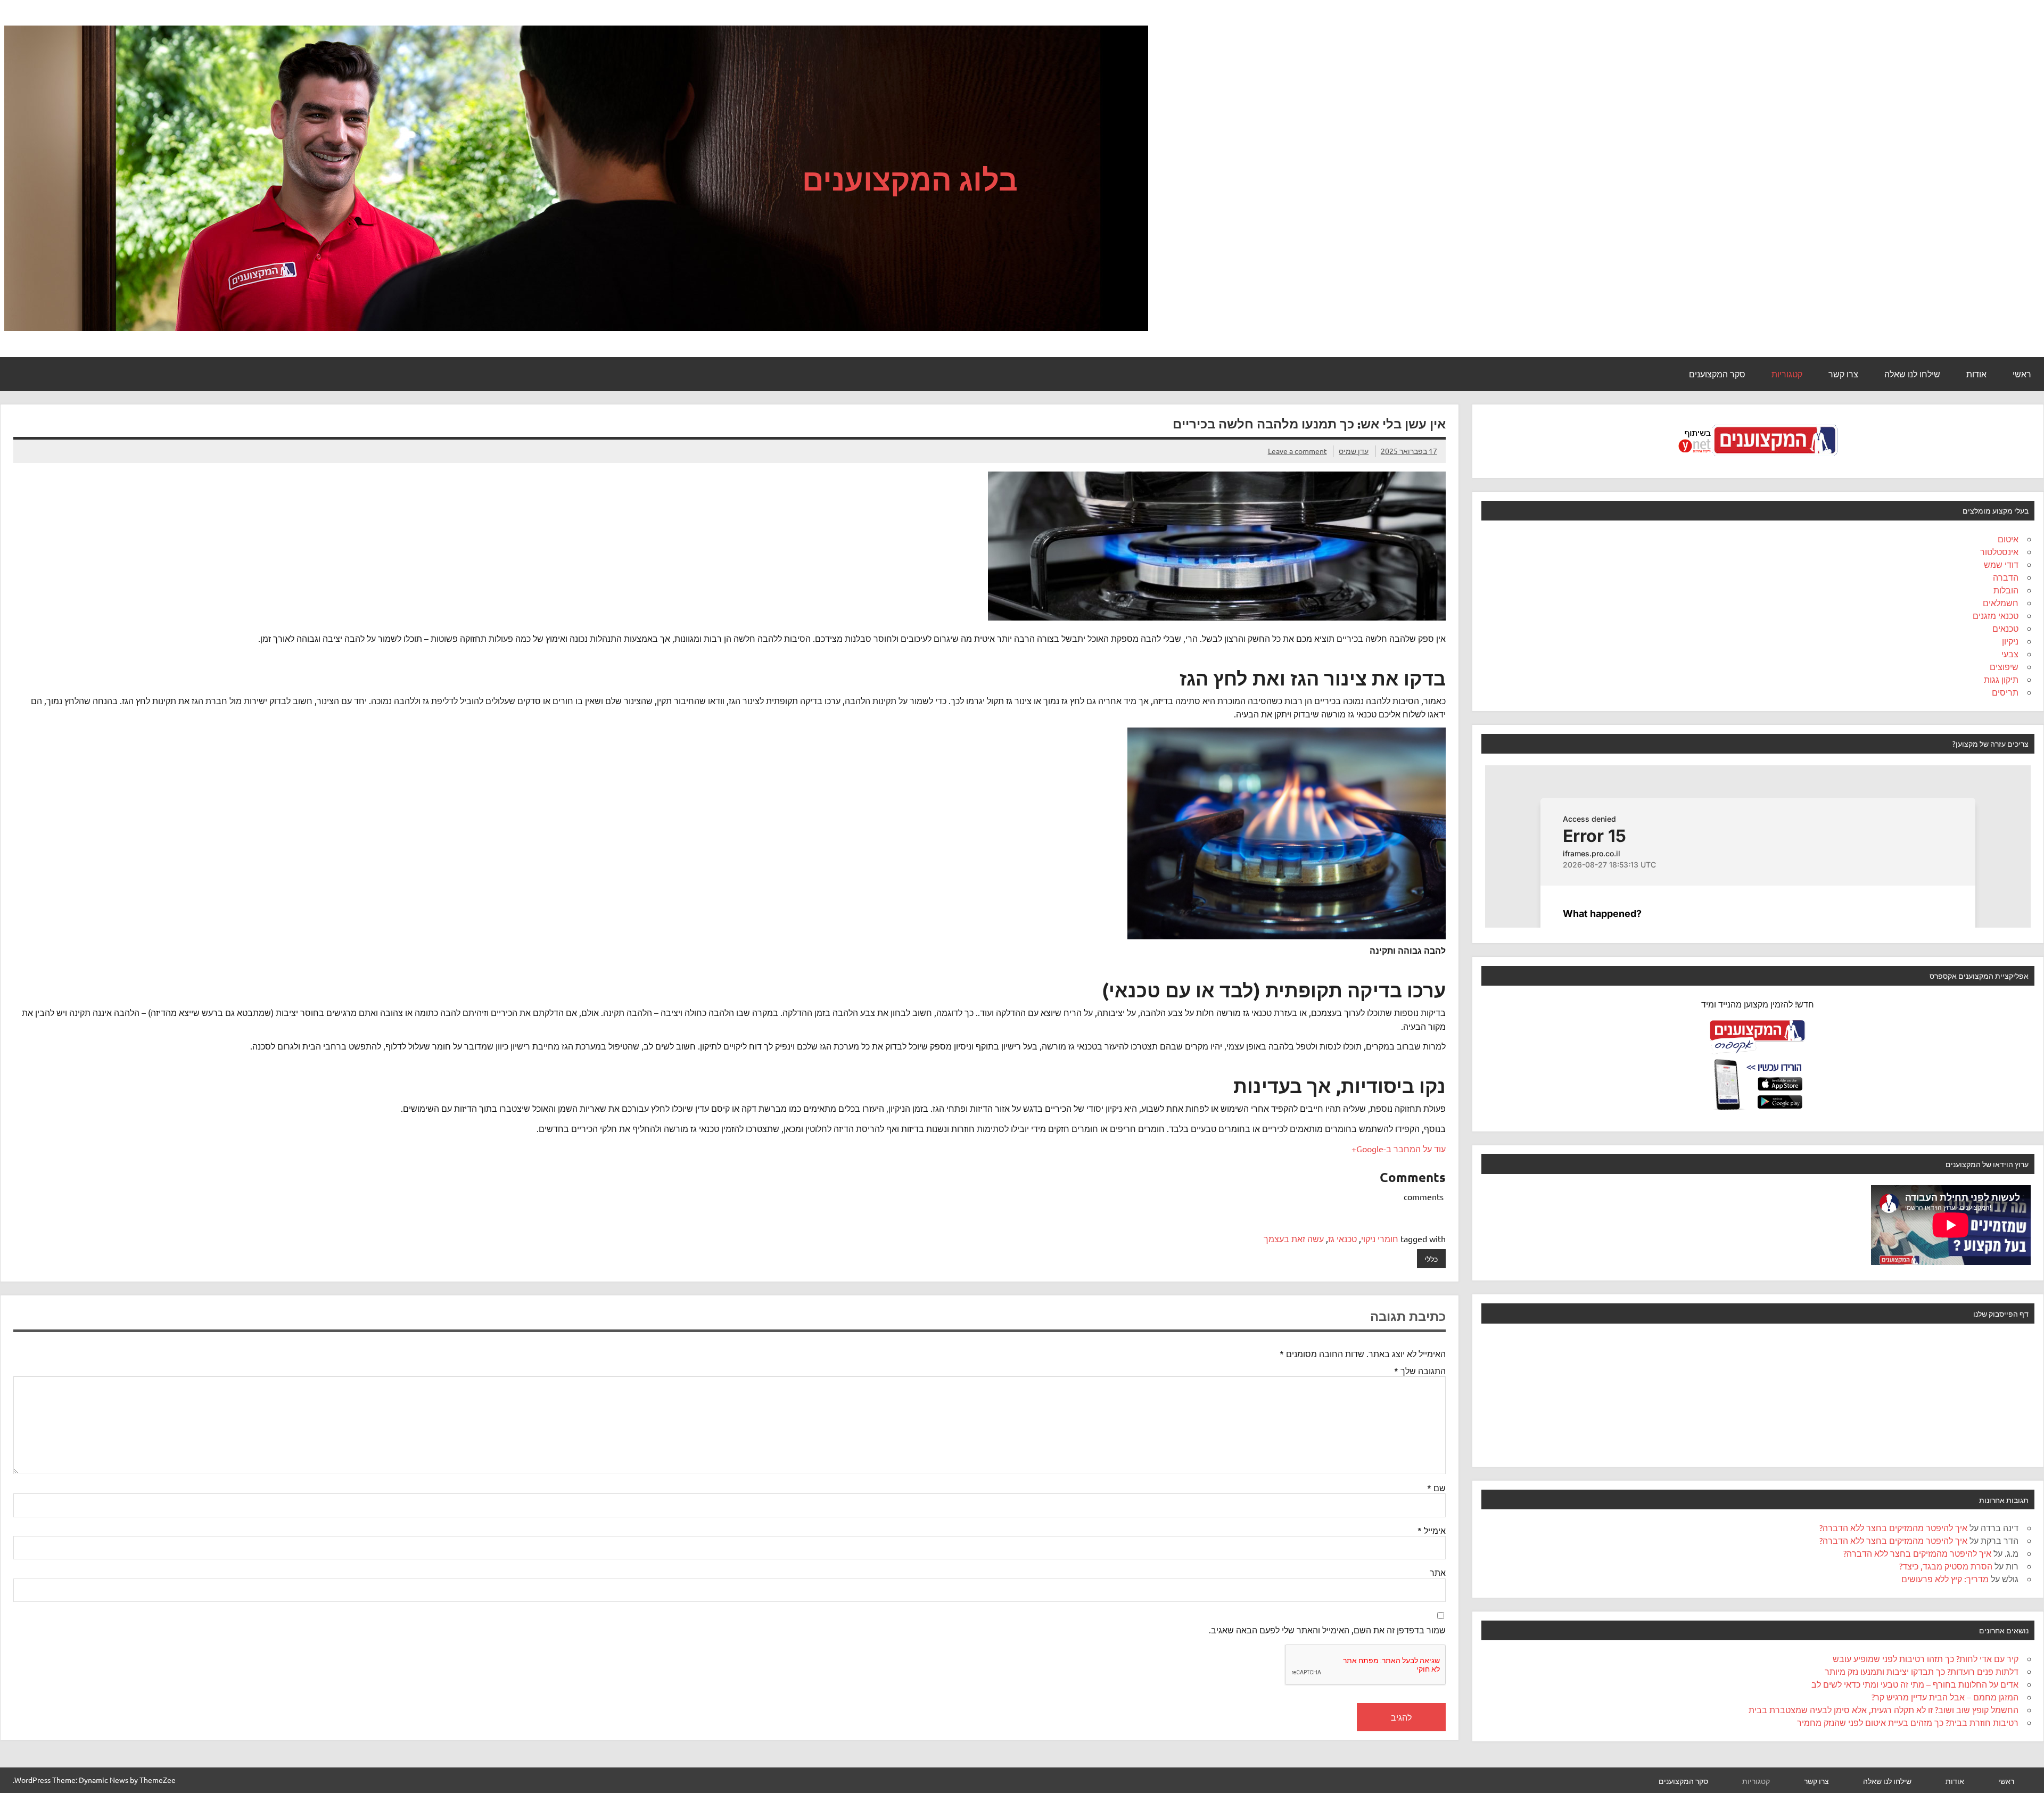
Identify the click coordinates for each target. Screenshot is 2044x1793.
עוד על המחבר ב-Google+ (1399, 1148)
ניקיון (2010, 641)
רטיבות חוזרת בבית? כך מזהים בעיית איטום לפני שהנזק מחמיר (1908, 1722)
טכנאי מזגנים (1996, 615)
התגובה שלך (1420, 1370)
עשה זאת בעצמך (1294, 1238)
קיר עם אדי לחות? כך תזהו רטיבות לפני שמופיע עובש (1926, 1658)
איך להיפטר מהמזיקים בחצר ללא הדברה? (1893, 1527)
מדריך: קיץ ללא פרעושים (1945, 1579)
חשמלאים (2001, 602)
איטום (2008, 539)
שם (1436, 1488)
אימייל (1432, 1530)
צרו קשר (1843, 374)
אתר (1438, 1572)
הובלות (2006, 590)
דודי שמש (2001, 564)
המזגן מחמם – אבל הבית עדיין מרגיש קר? (1945, 1697)
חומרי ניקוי (1380, 1238)
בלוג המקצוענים (910, 179)
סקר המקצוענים (1717, 374)
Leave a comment (1297, 451)
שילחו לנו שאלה (1912, 374)
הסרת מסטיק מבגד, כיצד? (1946, 1566)
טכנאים (2005, 628)
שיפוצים (2004, 666)
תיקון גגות (2001, 679)
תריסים (2005, 692)
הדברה (2006, 577)
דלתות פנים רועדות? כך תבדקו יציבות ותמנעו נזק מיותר (1922, 1671)
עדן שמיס (1354, 451)
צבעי (2010, 654)
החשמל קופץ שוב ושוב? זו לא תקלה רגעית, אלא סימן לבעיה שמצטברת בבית (1884, 1709)
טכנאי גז (1342, 1238)
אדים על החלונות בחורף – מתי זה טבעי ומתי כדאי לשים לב (1915, 1684)
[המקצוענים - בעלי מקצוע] (1758, 459)
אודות (1976, 374)
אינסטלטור (1999, 551)
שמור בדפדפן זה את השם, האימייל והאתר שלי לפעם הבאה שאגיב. (1327, 1630)
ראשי (2022, 374)
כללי (1431, 1259)
